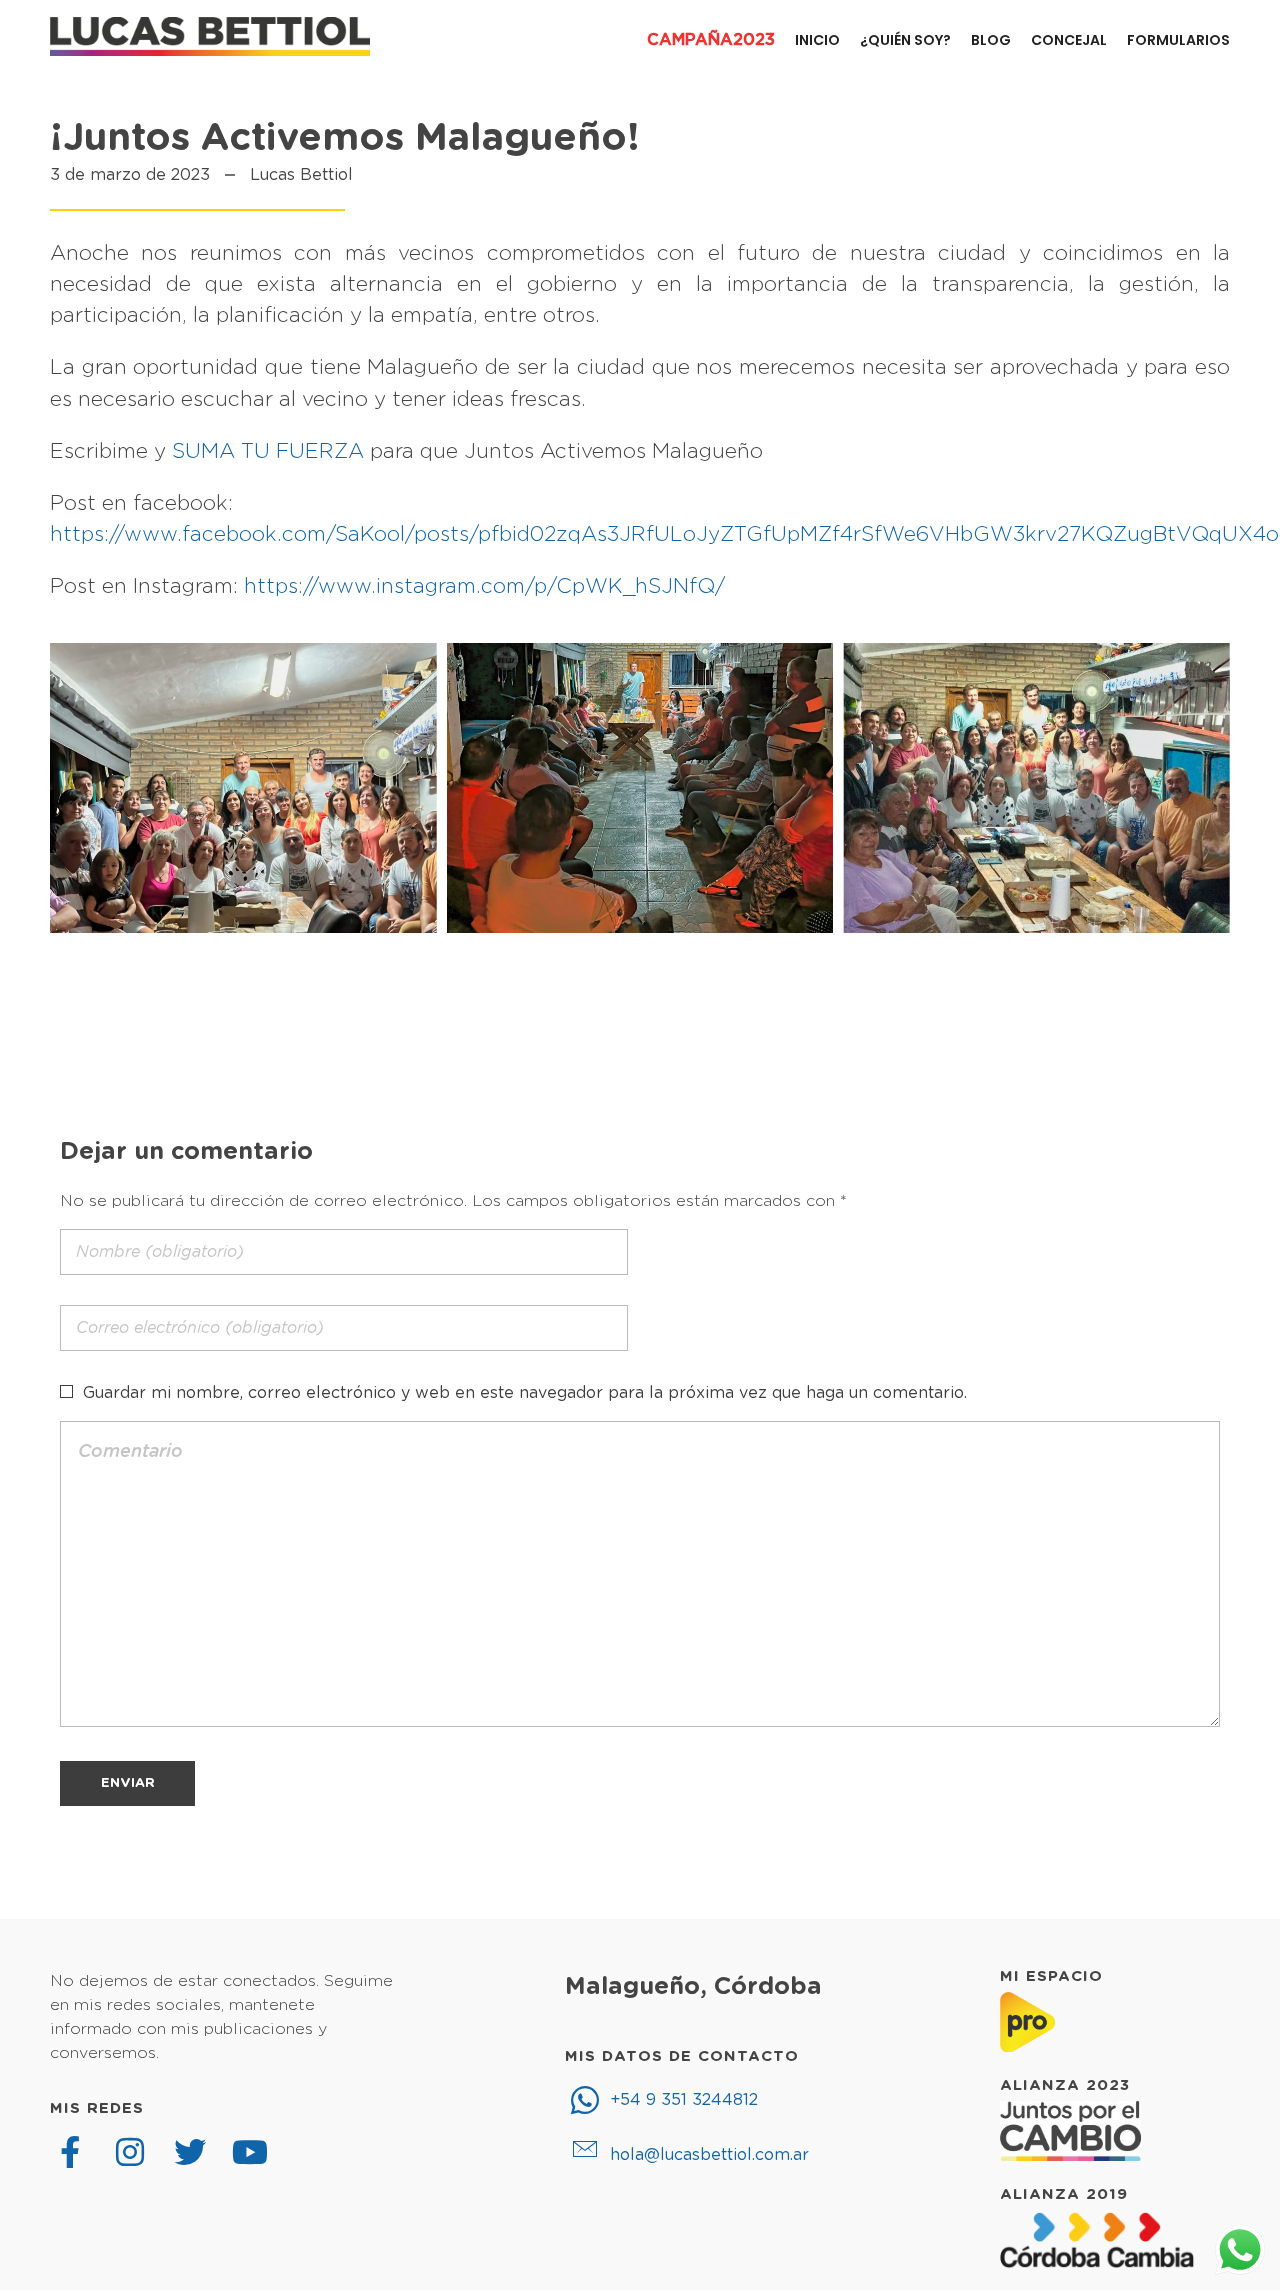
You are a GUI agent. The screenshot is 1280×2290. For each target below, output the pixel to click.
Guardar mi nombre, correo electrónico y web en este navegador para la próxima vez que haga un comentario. (525, 1393)
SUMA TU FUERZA (268, 451)
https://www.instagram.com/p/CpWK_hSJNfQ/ (484, 586)
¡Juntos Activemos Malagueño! (345, 139)
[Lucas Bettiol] (210, 36)
